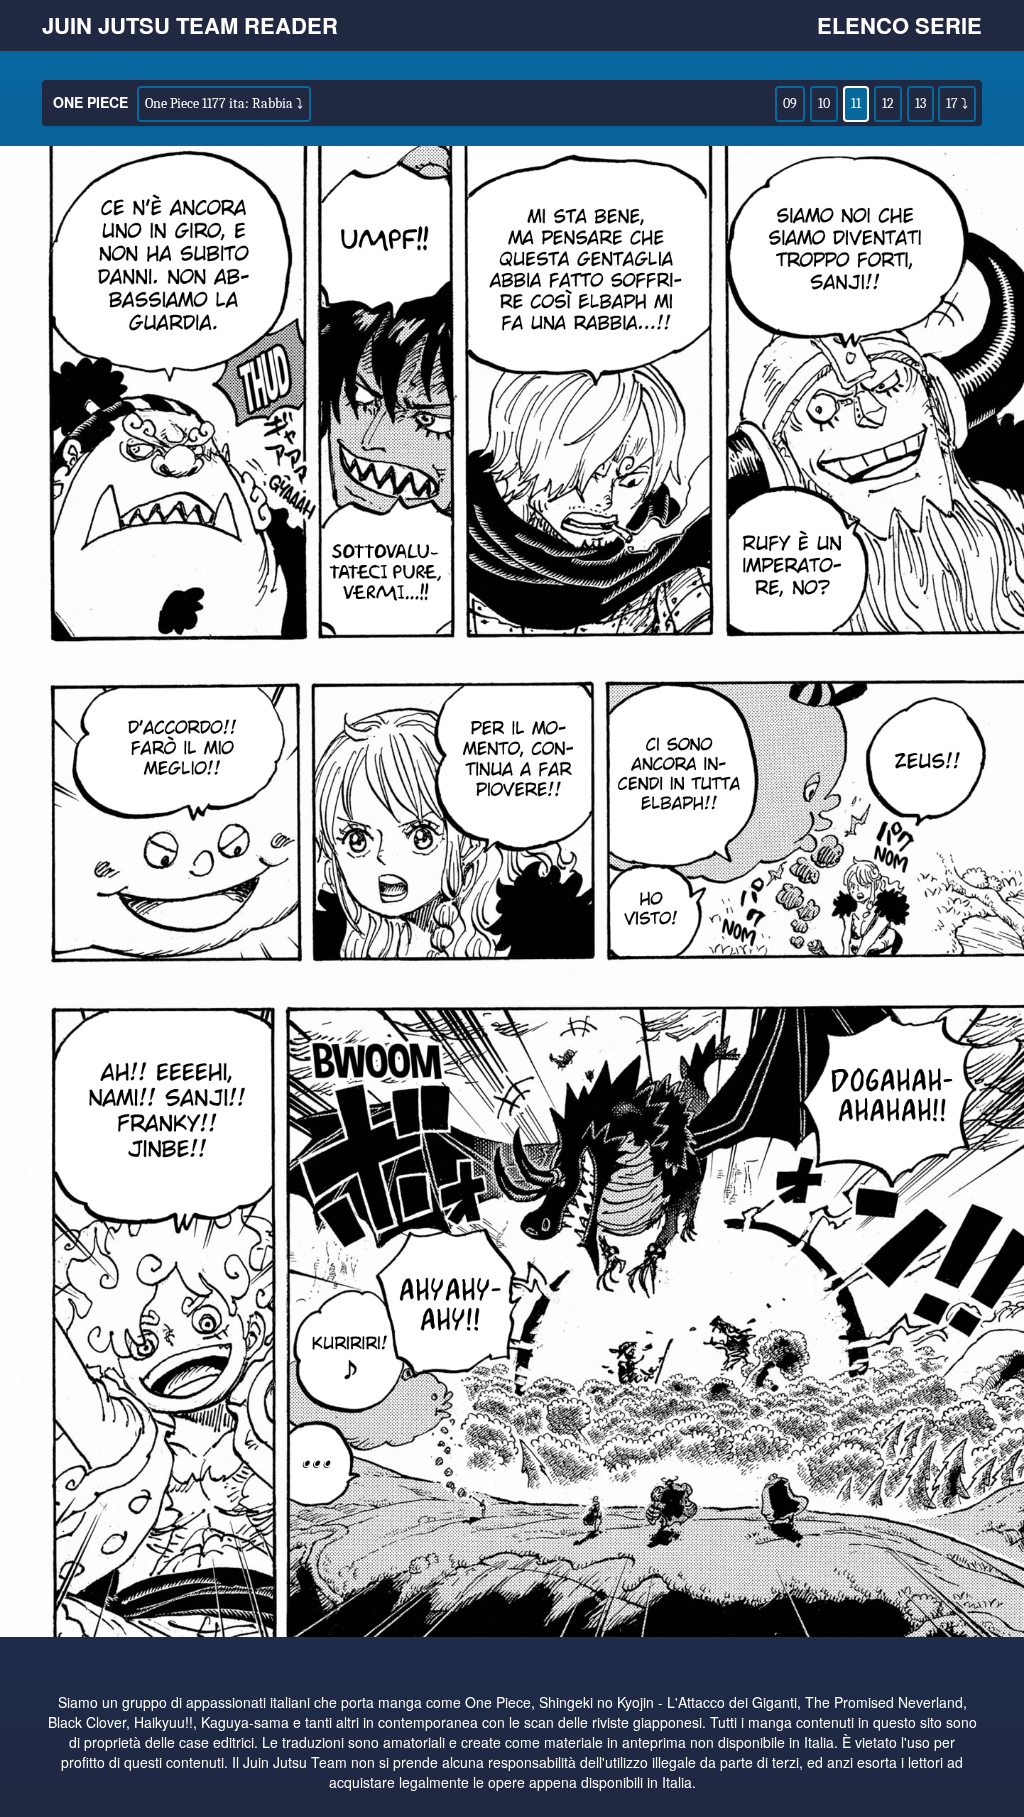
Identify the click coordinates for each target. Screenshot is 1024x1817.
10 (824, 103)
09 (790, 103)
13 (920, 103)
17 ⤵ (957, 103)
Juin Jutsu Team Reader (190, 25)
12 (888, 103)
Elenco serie (899, 25)
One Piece (90, 102)
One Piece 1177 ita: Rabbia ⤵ (224, 103)
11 (856, 103)
